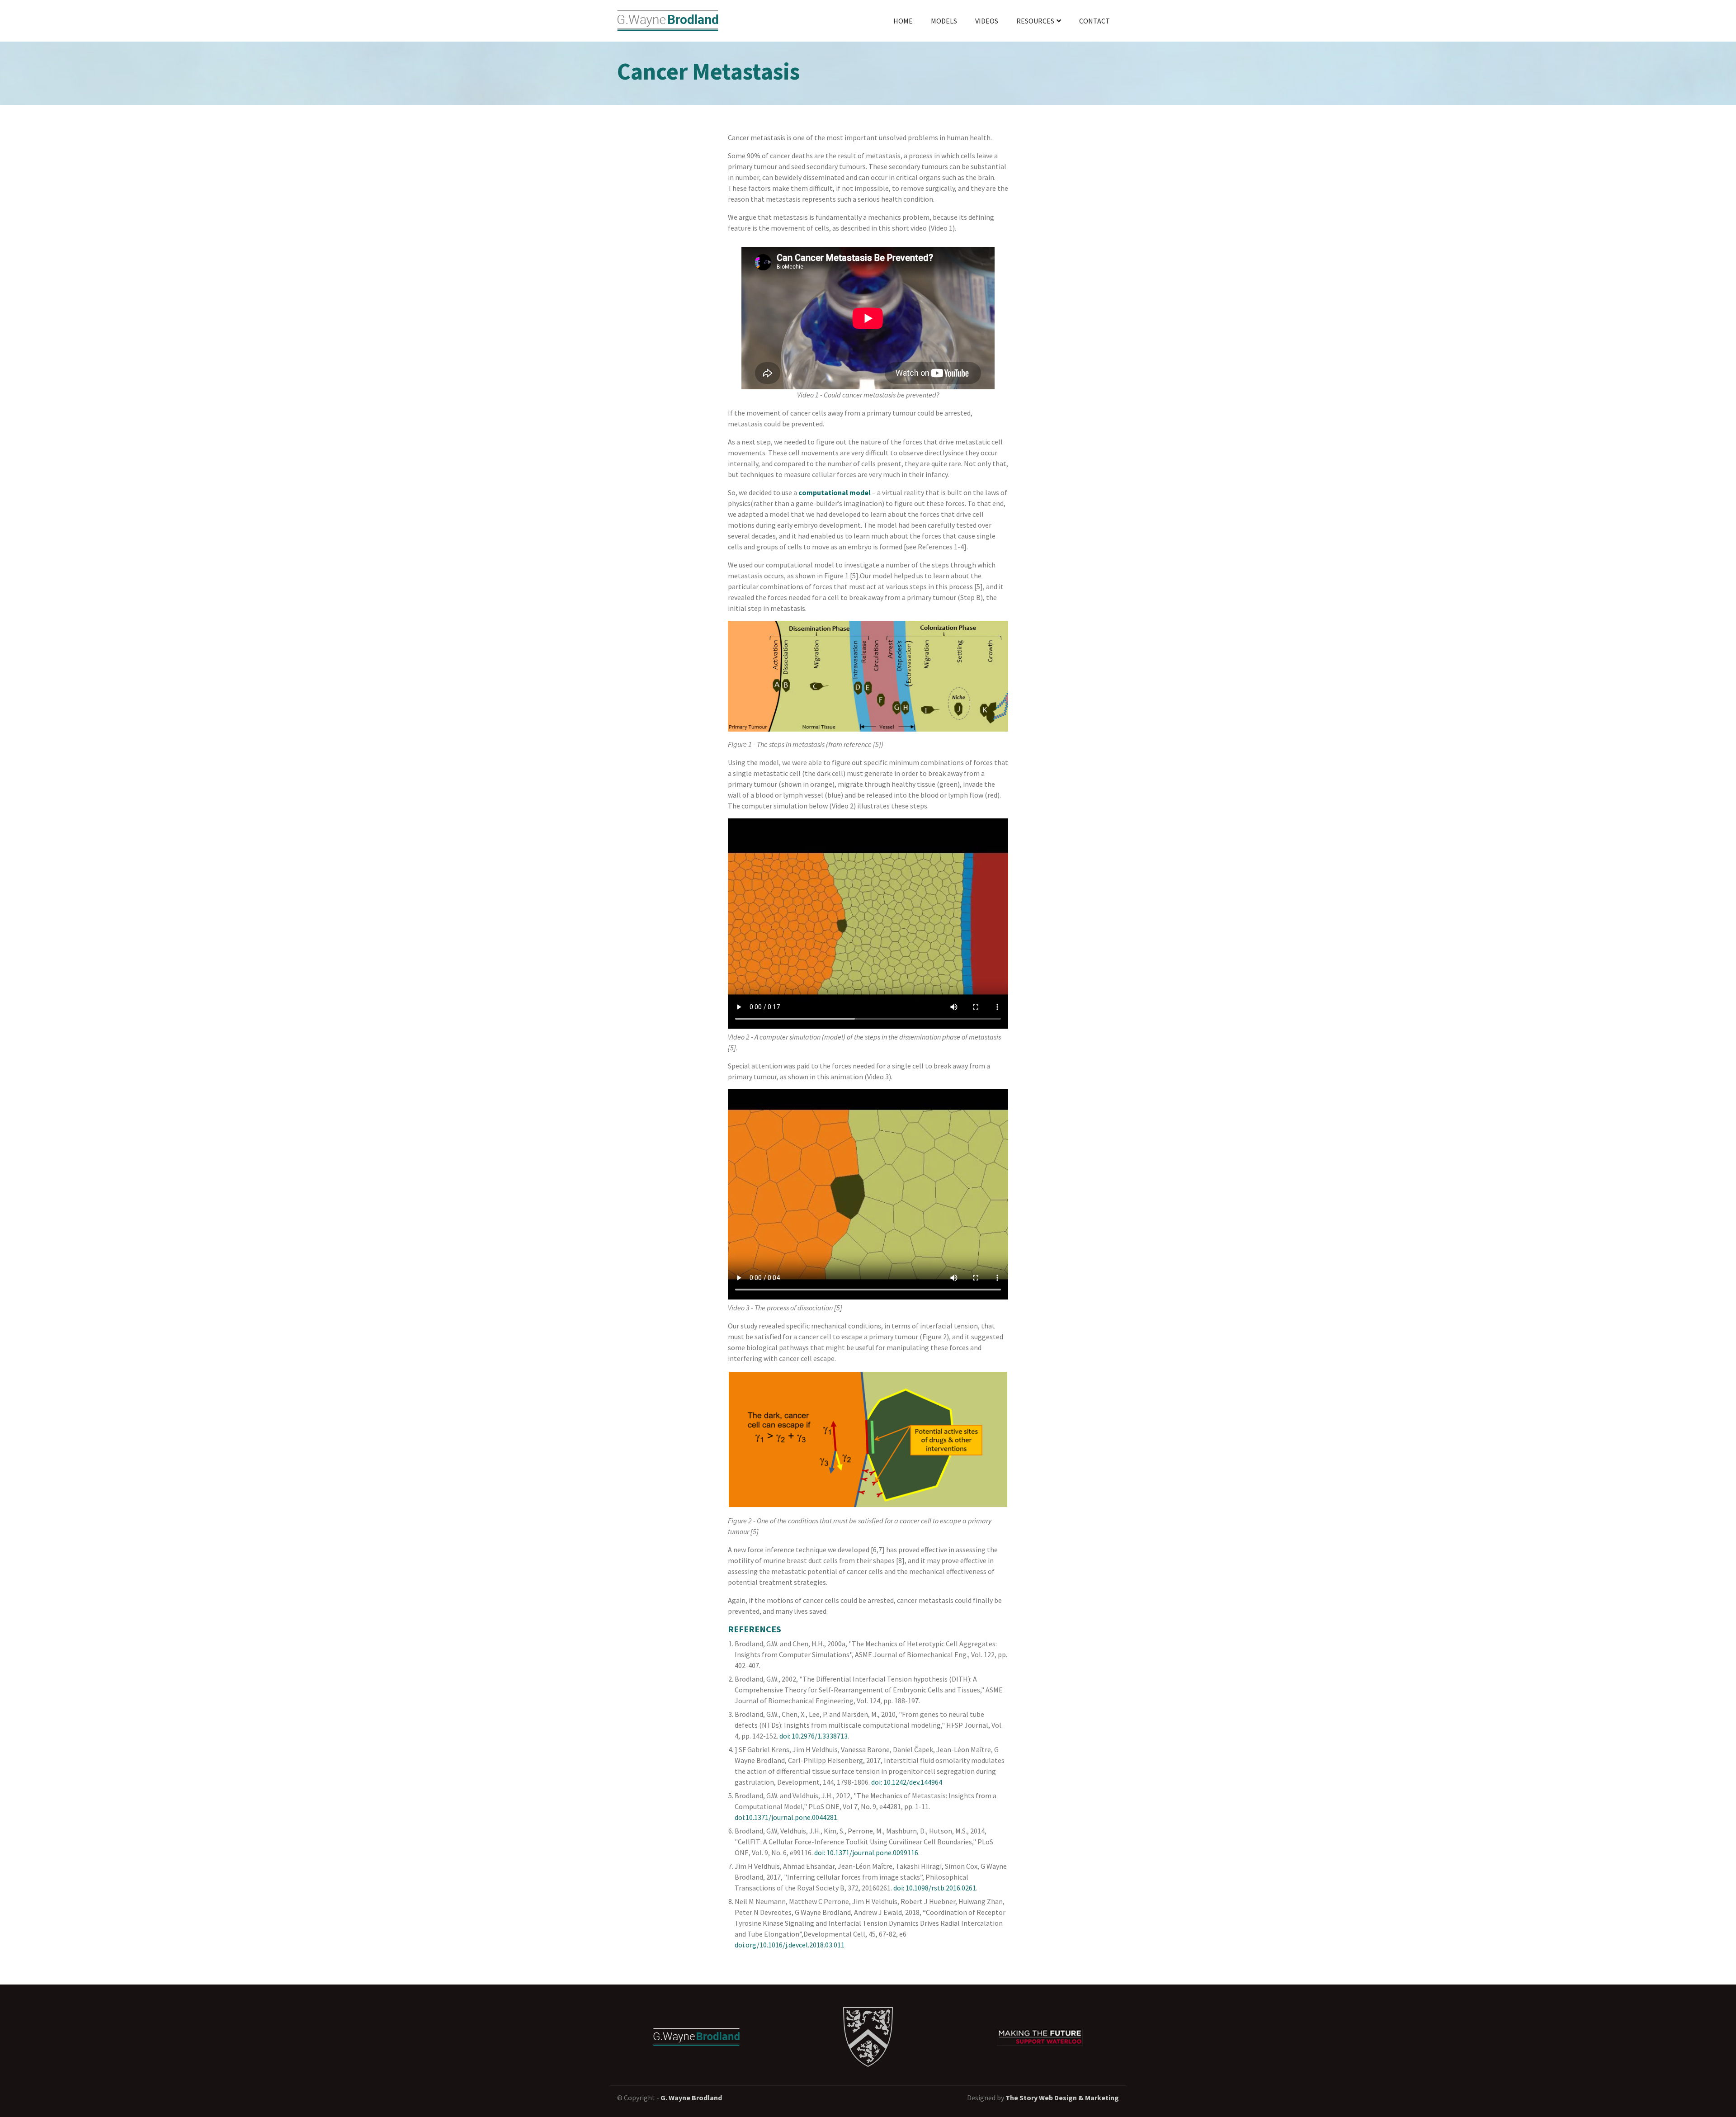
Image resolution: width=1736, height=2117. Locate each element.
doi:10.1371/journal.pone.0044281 (786, 1817)
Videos (987, 21)
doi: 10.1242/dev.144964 (907, 1782)
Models (944, 21)
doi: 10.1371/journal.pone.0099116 (866, 1852)
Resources (1035, 21)
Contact (1094, 21)
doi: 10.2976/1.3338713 (814, 1736)
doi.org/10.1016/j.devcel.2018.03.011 (790, 1945)
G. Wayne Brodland (691, 2098)
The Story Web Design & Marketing (1062, 2098)
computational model (835, 492)
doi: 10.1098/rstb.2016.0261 (935, 1888)
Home (903, 21)
